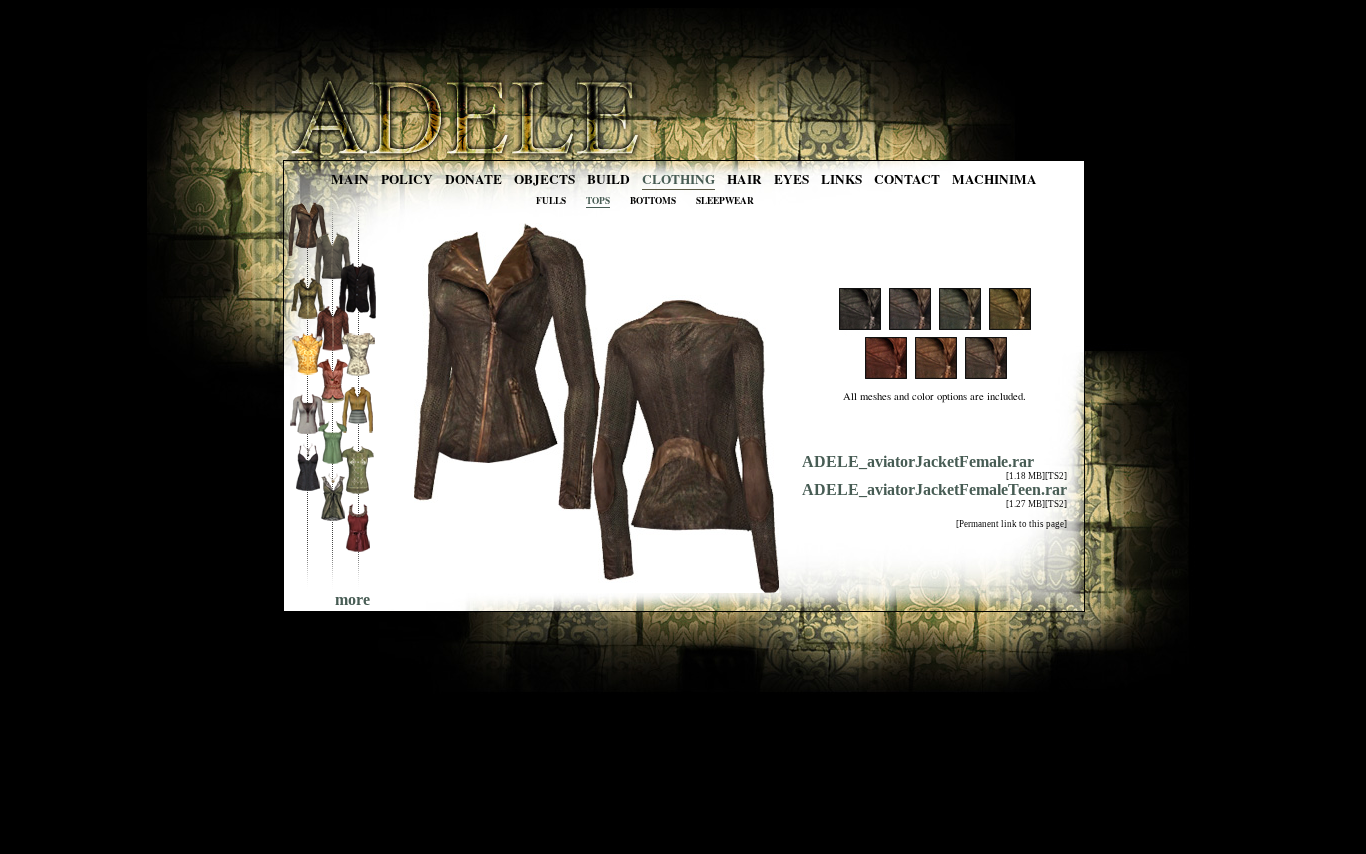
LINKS (841, 179)
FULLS (551, 200)
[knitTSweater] (357, 491)
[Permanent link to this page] (1011, 524)
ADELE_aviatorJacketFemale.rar (918, 461)
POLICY (407, 179)
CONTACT (907, 179)
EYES (791, 179)
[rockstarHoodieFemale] (307, 315)
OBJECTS (544, 179)
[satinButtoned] (357, 375)
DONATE (473, 179)
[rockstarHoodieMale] (332, 345)
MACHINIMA (994, 179)
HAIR (744, 179)
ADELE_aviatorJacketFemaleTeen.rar (934, 489)
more (352, 599)
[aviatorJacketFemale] (307, 257)
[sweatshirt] (307, 431)
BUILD (608, 179)
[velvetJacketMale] (357, 317)
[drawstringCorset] (307, 489)
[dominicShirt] (332, 287)
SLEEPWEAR (725, 200)
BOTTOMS (653, 200)
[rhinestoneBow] (357, 549)
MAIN (350, 179)
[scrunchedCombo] (332, 461)
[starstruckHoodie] (357, 433)
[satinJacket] (332, 403)
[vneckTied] (332, 519)
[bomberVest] (307, 373)
